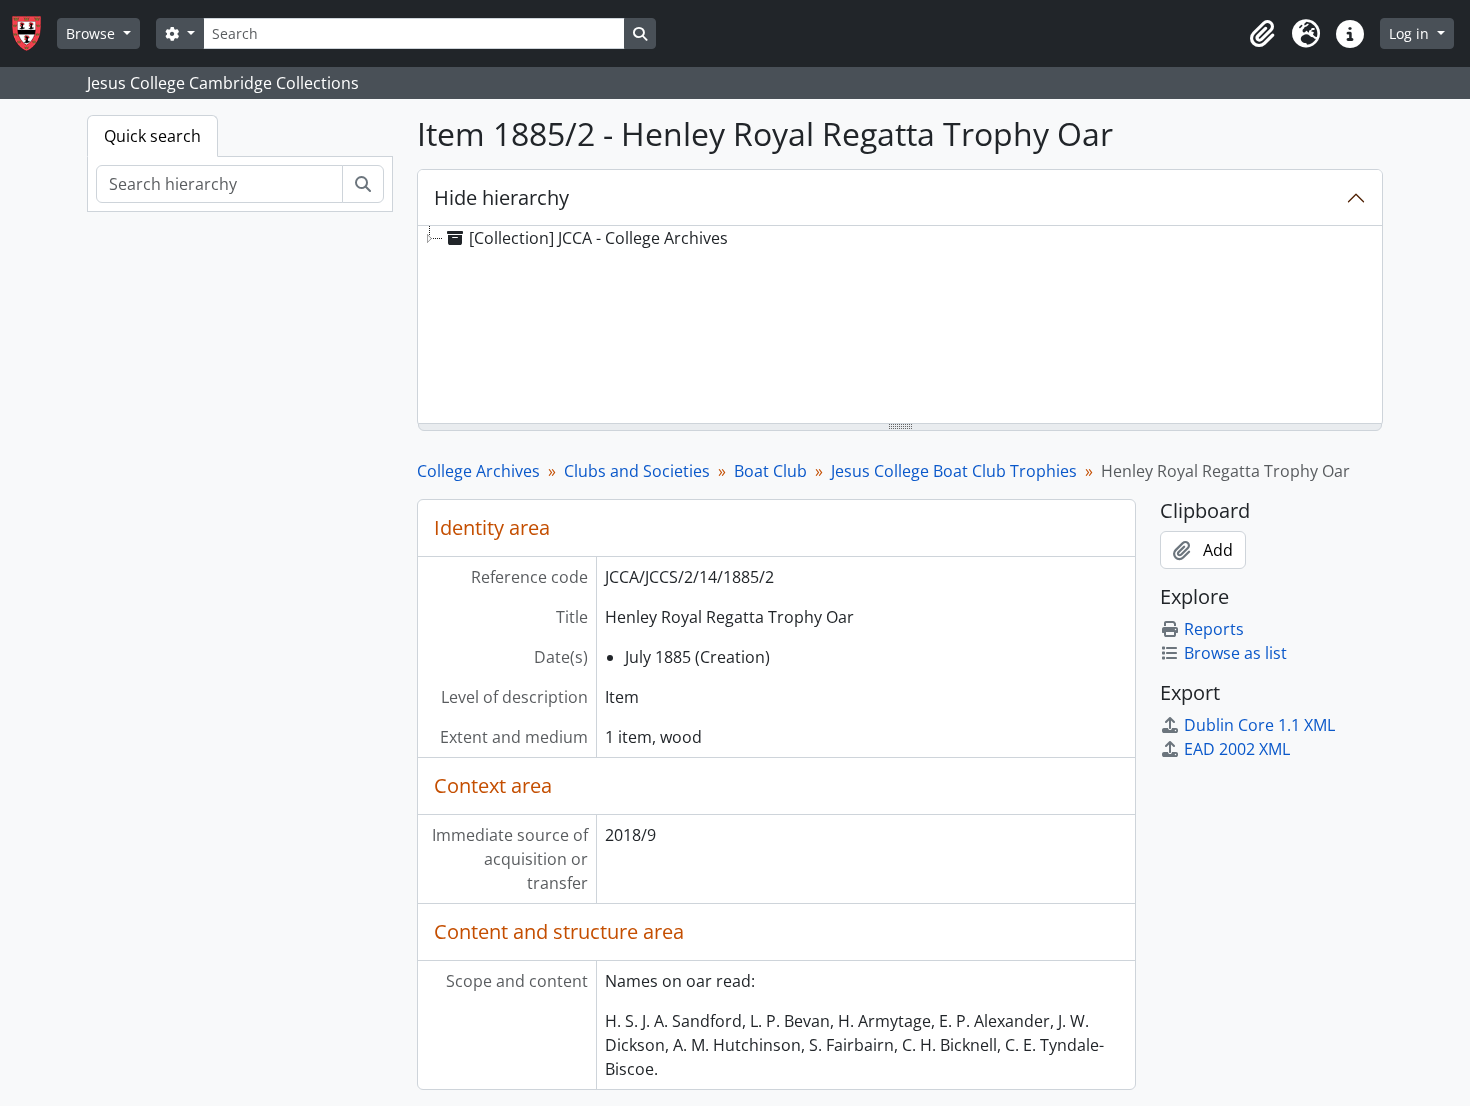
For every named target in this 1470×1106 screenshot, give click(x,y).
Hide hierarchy (501, 197)
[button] (1262, 34)
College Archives (478, 471)
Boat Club (770, 471)
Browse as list (1235, 653)
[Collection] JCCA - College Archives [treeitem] (598, 238)
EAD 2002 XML (1237, 749)
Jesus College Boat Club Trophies (954, 471)
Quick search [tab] (152, 136)
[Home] (34, 33)
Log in (1411, 33)
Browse (92, 33)
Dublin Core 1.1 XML (1259, 725)
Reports (1214, 629)
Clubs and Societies (637, 471)
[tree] (900, 326)
